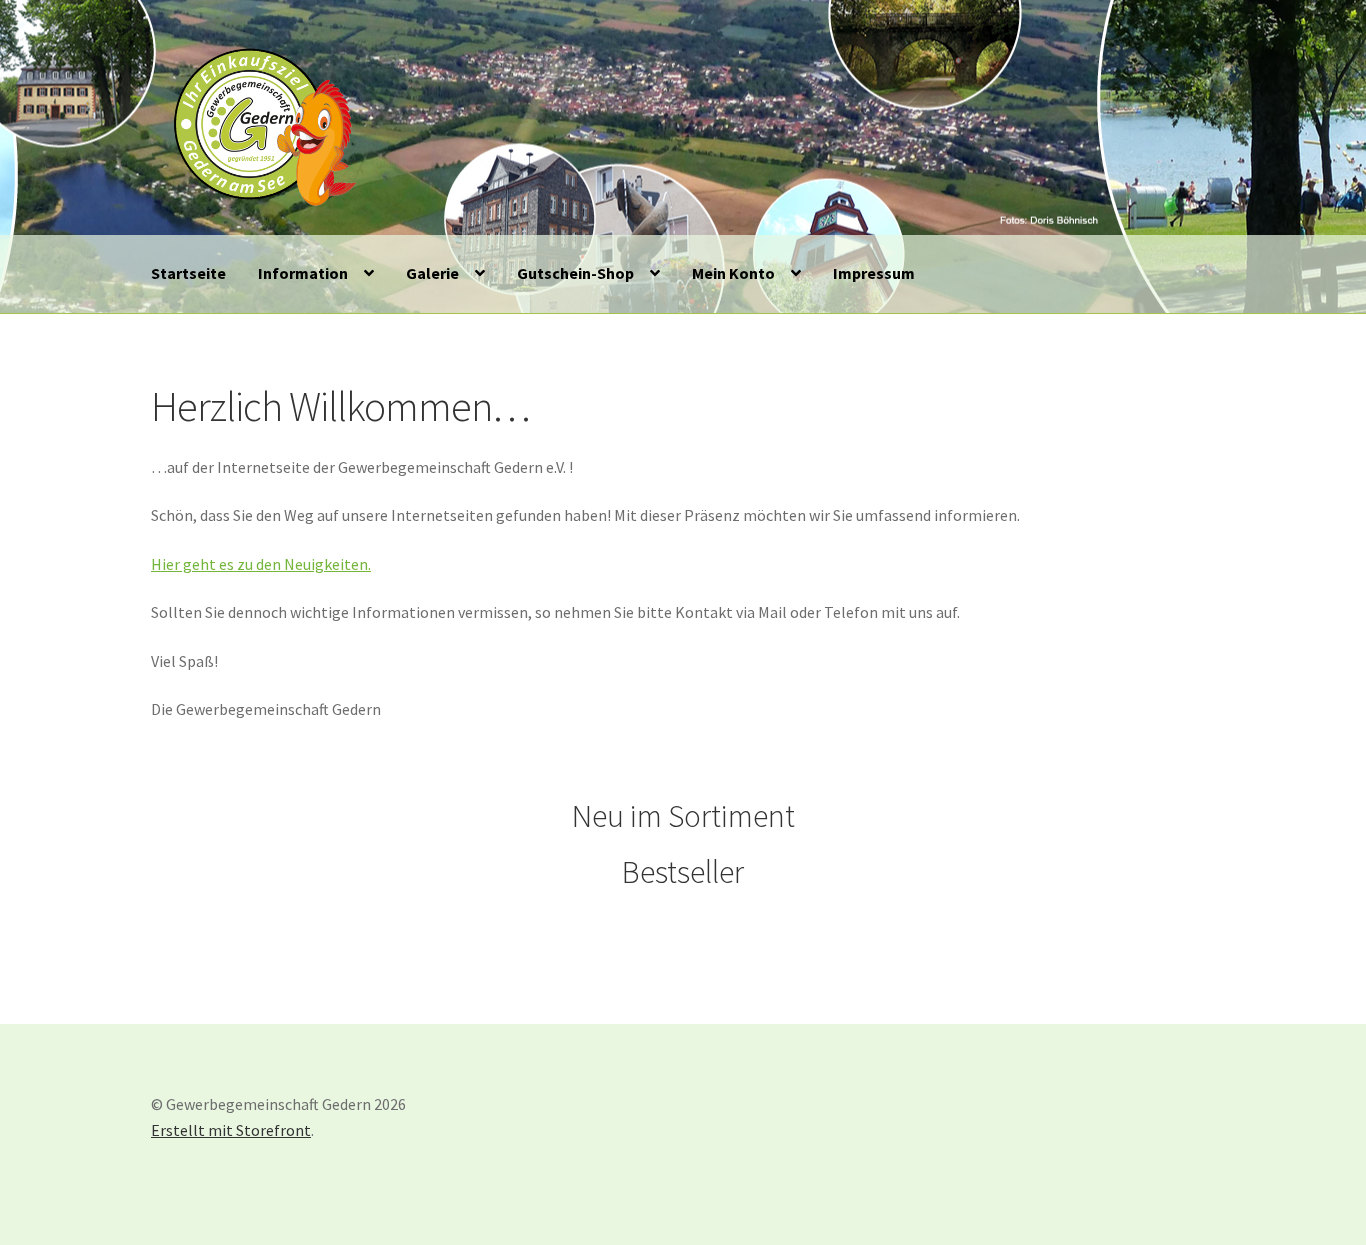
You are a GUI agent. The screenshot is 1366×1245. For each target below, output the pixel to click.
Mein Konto (733, 273)
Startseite (188, 273)
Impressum (874, 273)
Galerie (432, 273)
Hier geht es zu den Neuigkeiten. (261, 564)
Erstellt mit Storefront (231, 1130)
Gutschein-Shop (575, 273)
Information (303, 273)
